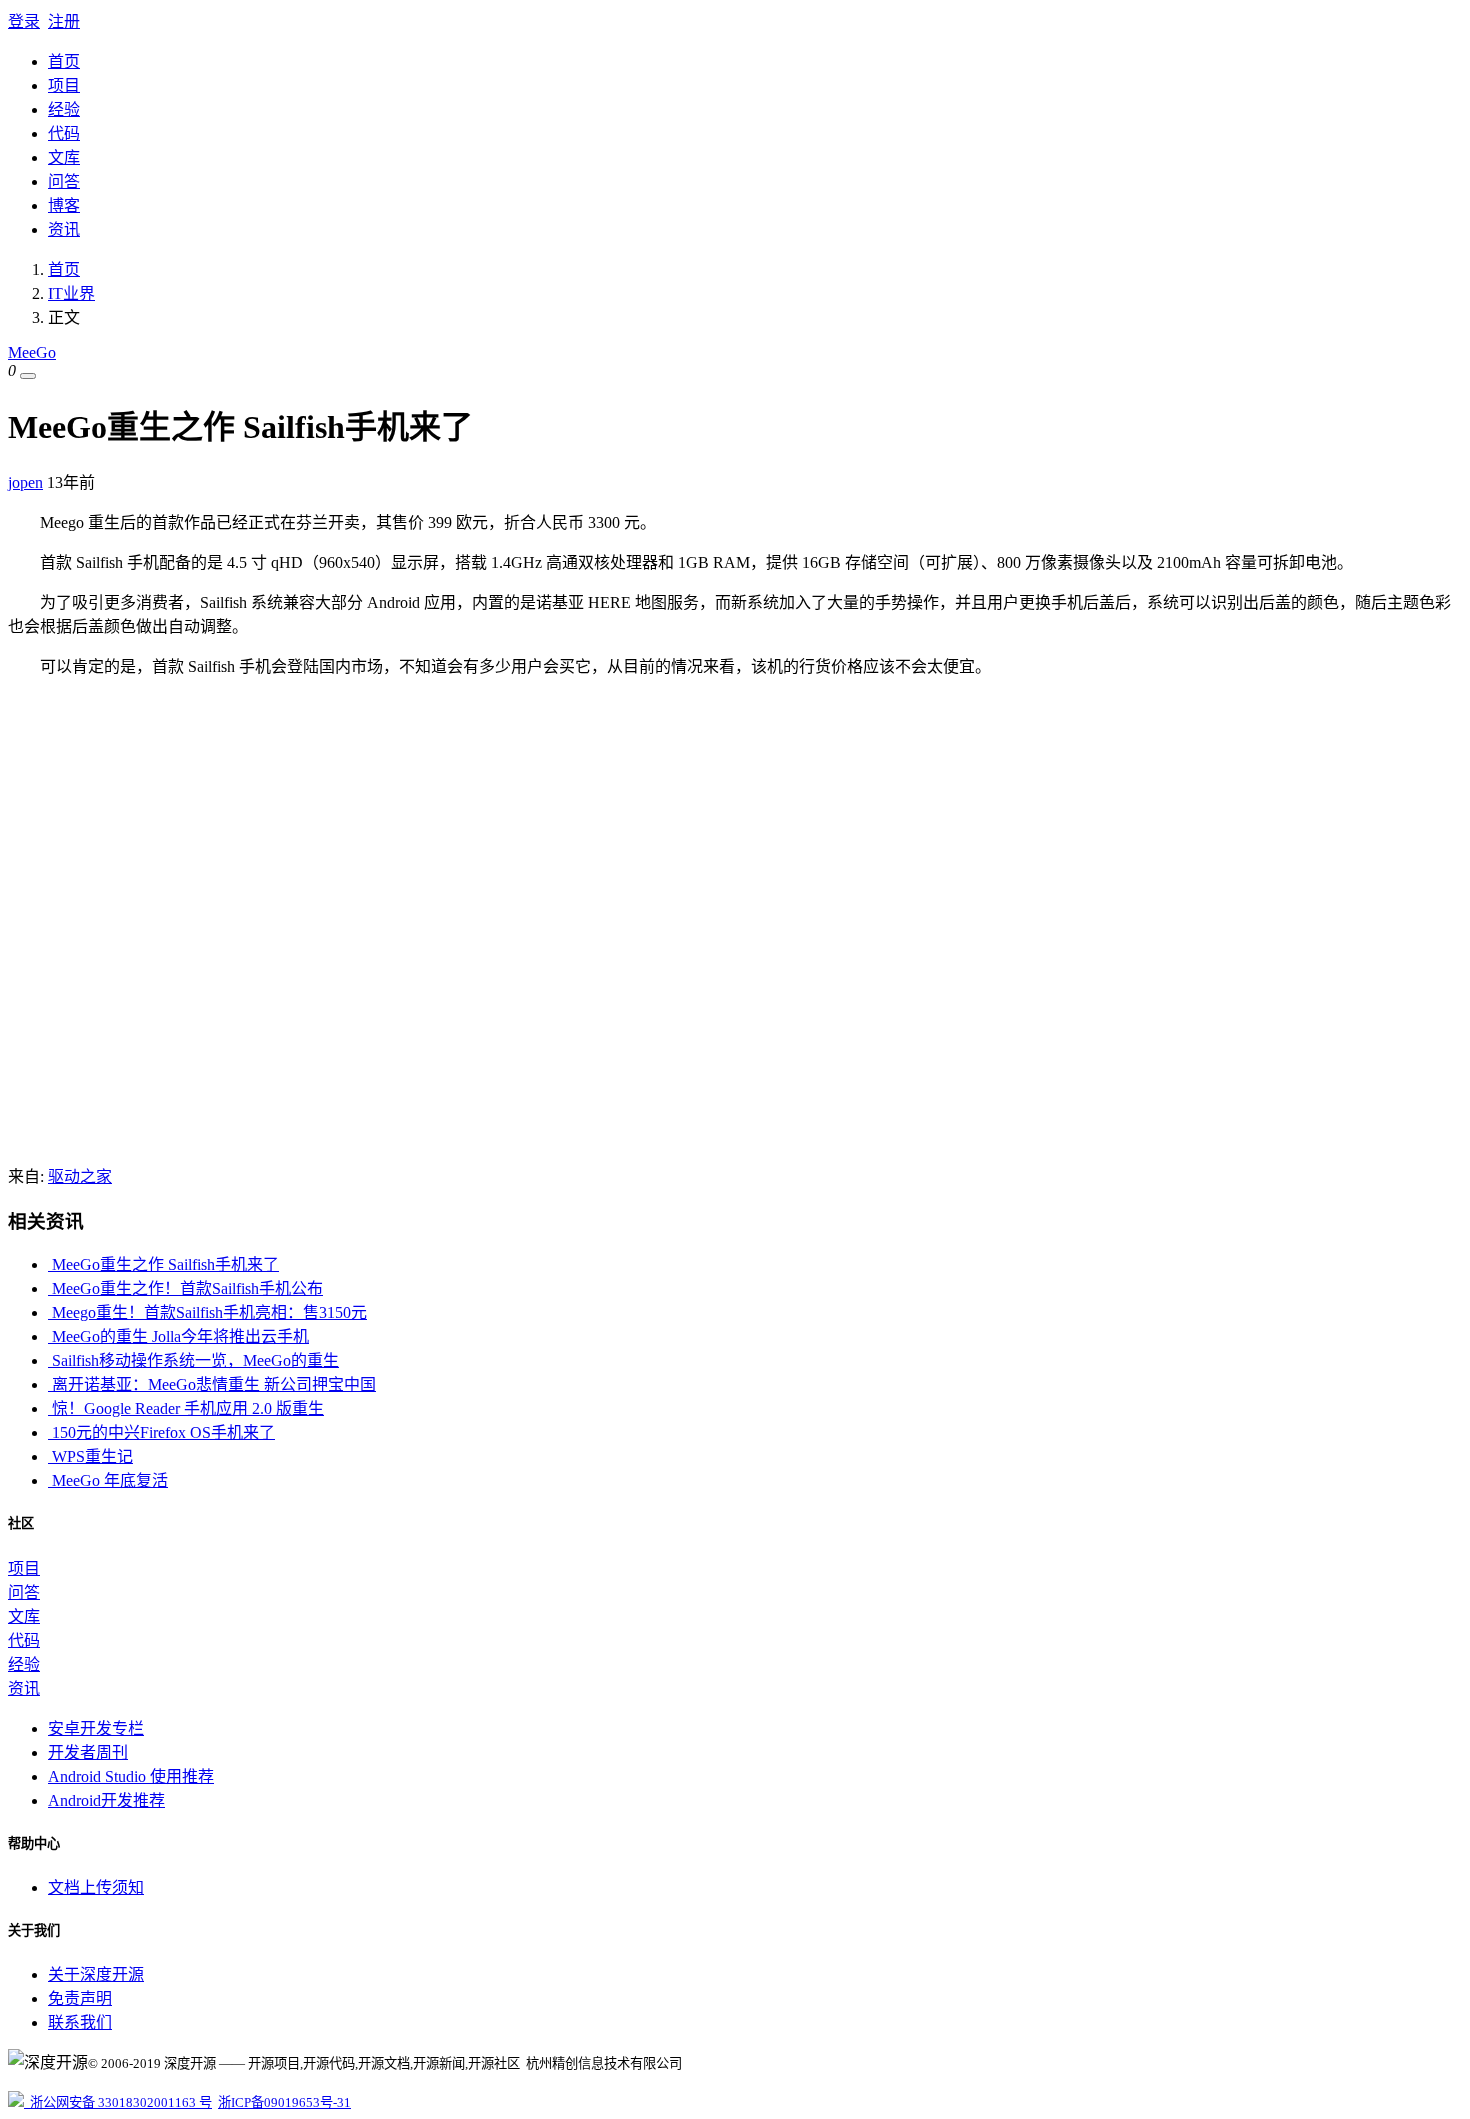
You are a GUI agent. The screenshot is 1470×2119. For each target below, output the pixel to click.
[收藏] (28, 376)
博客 (64, 205)
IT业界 (71, 293)
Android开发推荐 (106, 1800)
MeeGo (32, 352)
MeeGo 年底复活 (108, 1480)
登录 (24, 21)
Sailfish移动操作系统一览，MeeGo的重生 (193, 1360)
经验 (64, 109)
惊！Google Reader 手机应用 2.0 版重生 (186, 1408)
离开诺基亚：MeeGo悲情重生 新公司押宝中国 (212, 1384)
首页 (64, 61)
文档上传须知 (96, 1887)
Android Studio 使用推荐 (131, 1776)
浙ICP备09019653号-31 (284, 2102)
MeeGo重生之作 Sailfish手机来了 (163, 1264)
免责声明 (80, 1998)
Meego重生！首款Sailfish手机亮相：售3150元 (207, 1312)
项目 (64, 85)
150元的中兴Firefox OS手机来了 (161, 1432)
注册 (64, 21)
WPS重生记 (90, 1456)
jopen (25, 482)
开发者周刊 (88, 1752)
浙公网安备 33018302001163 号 (118, 2102)
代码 (64, 133)
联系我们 (80, 2022)
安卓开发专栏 (96, 1728)
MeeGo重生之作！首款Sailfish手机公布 (185, 1288)
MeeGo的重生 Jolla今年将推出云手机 (178, 1336)
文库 (64, 157)
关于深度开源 (96, 1974)
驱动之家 (80, 1176)
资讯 (64, 229)
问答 (64, 181)
